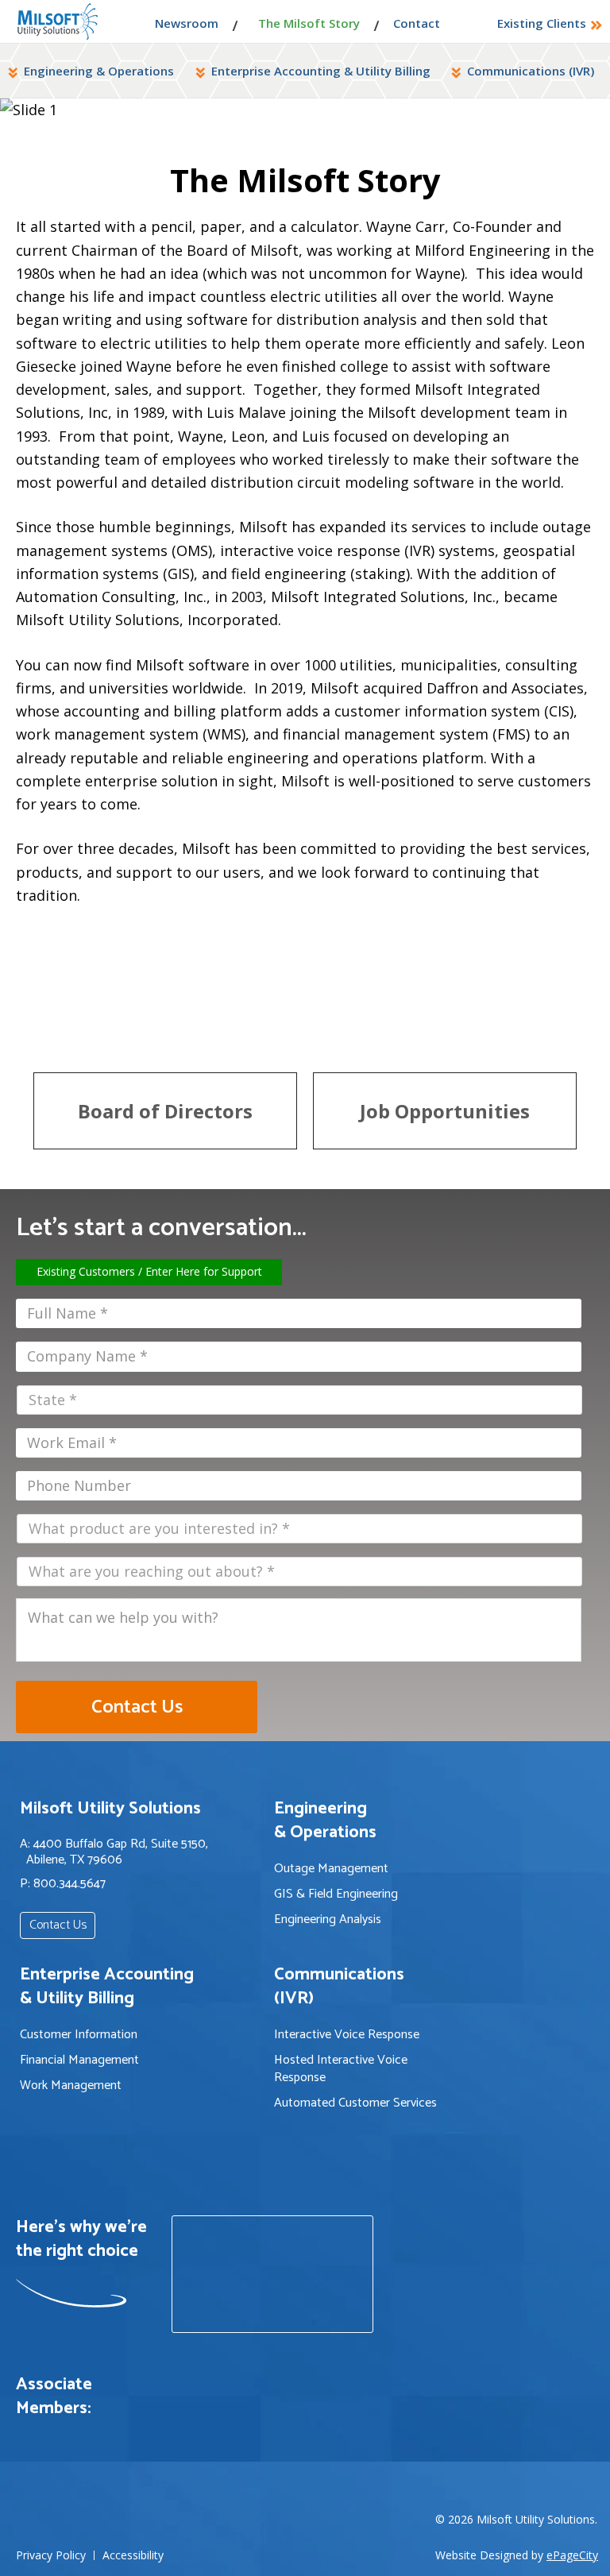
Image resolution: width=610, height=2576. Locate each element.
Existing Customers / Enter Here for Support (149, 1271)
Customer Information (79, 2035)
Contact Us (58, 1925)
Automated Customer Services (355, 2103)
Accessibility (133, 2555)
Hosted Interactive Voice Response (341, 2069)
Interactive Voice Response (347, 2035)
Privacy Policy (51, 2555)
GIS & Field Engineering (336, 1894)
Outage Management (331, 1869)
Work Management (71, 2086)
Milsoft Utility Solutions (58, 21)
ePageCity (572, 2555)
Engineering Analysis (328, 1920)
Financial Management (79, 2060)
